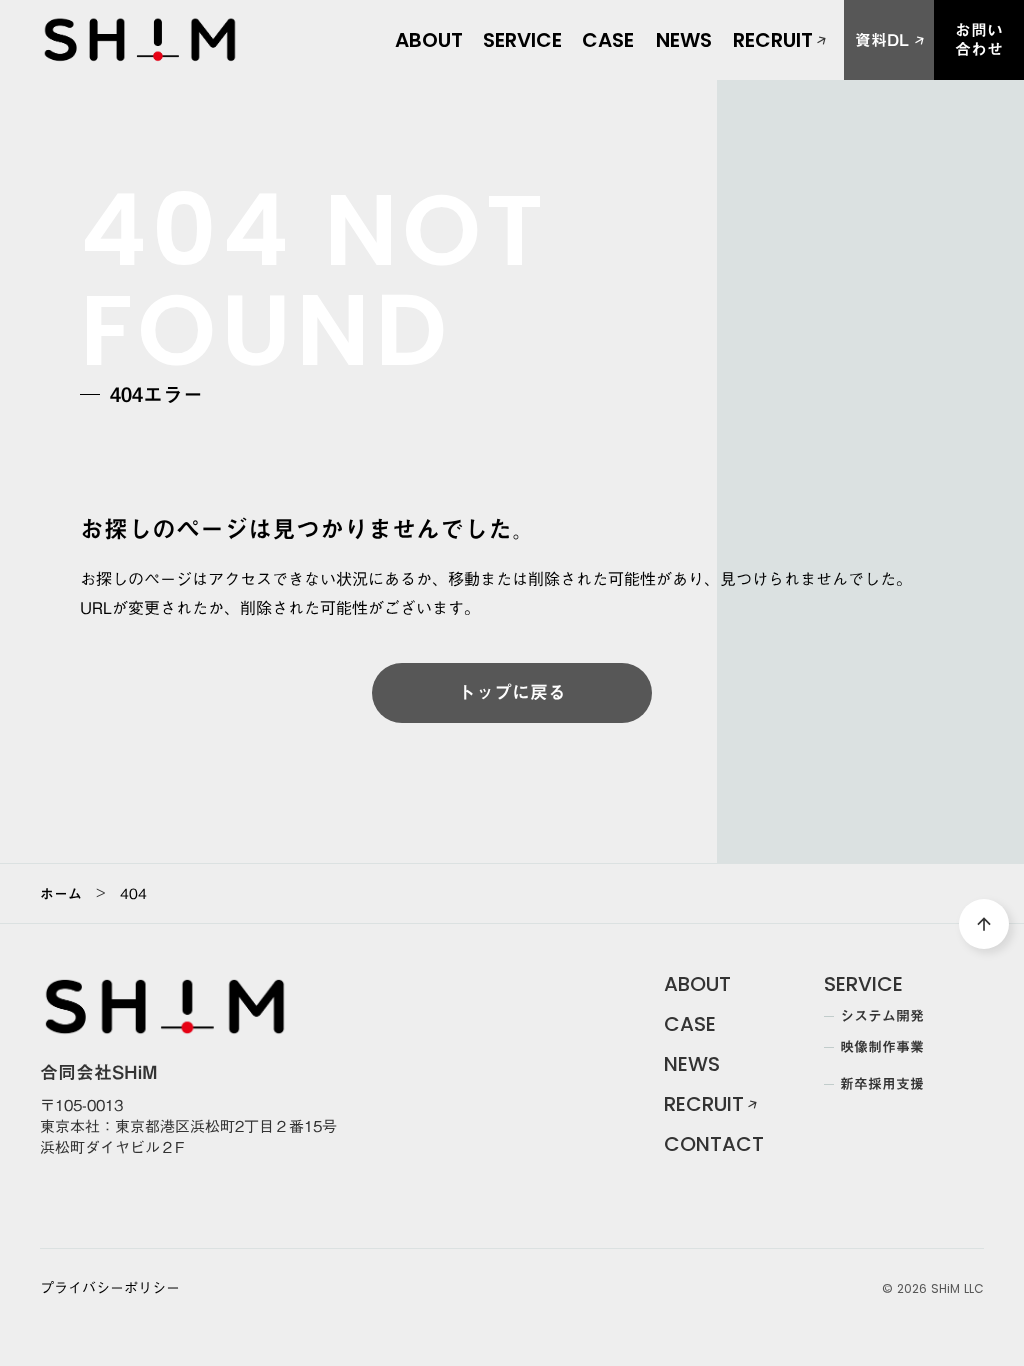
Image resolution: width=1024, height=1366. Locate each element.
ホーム (61, 894)
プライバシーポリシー (110, 1289)
